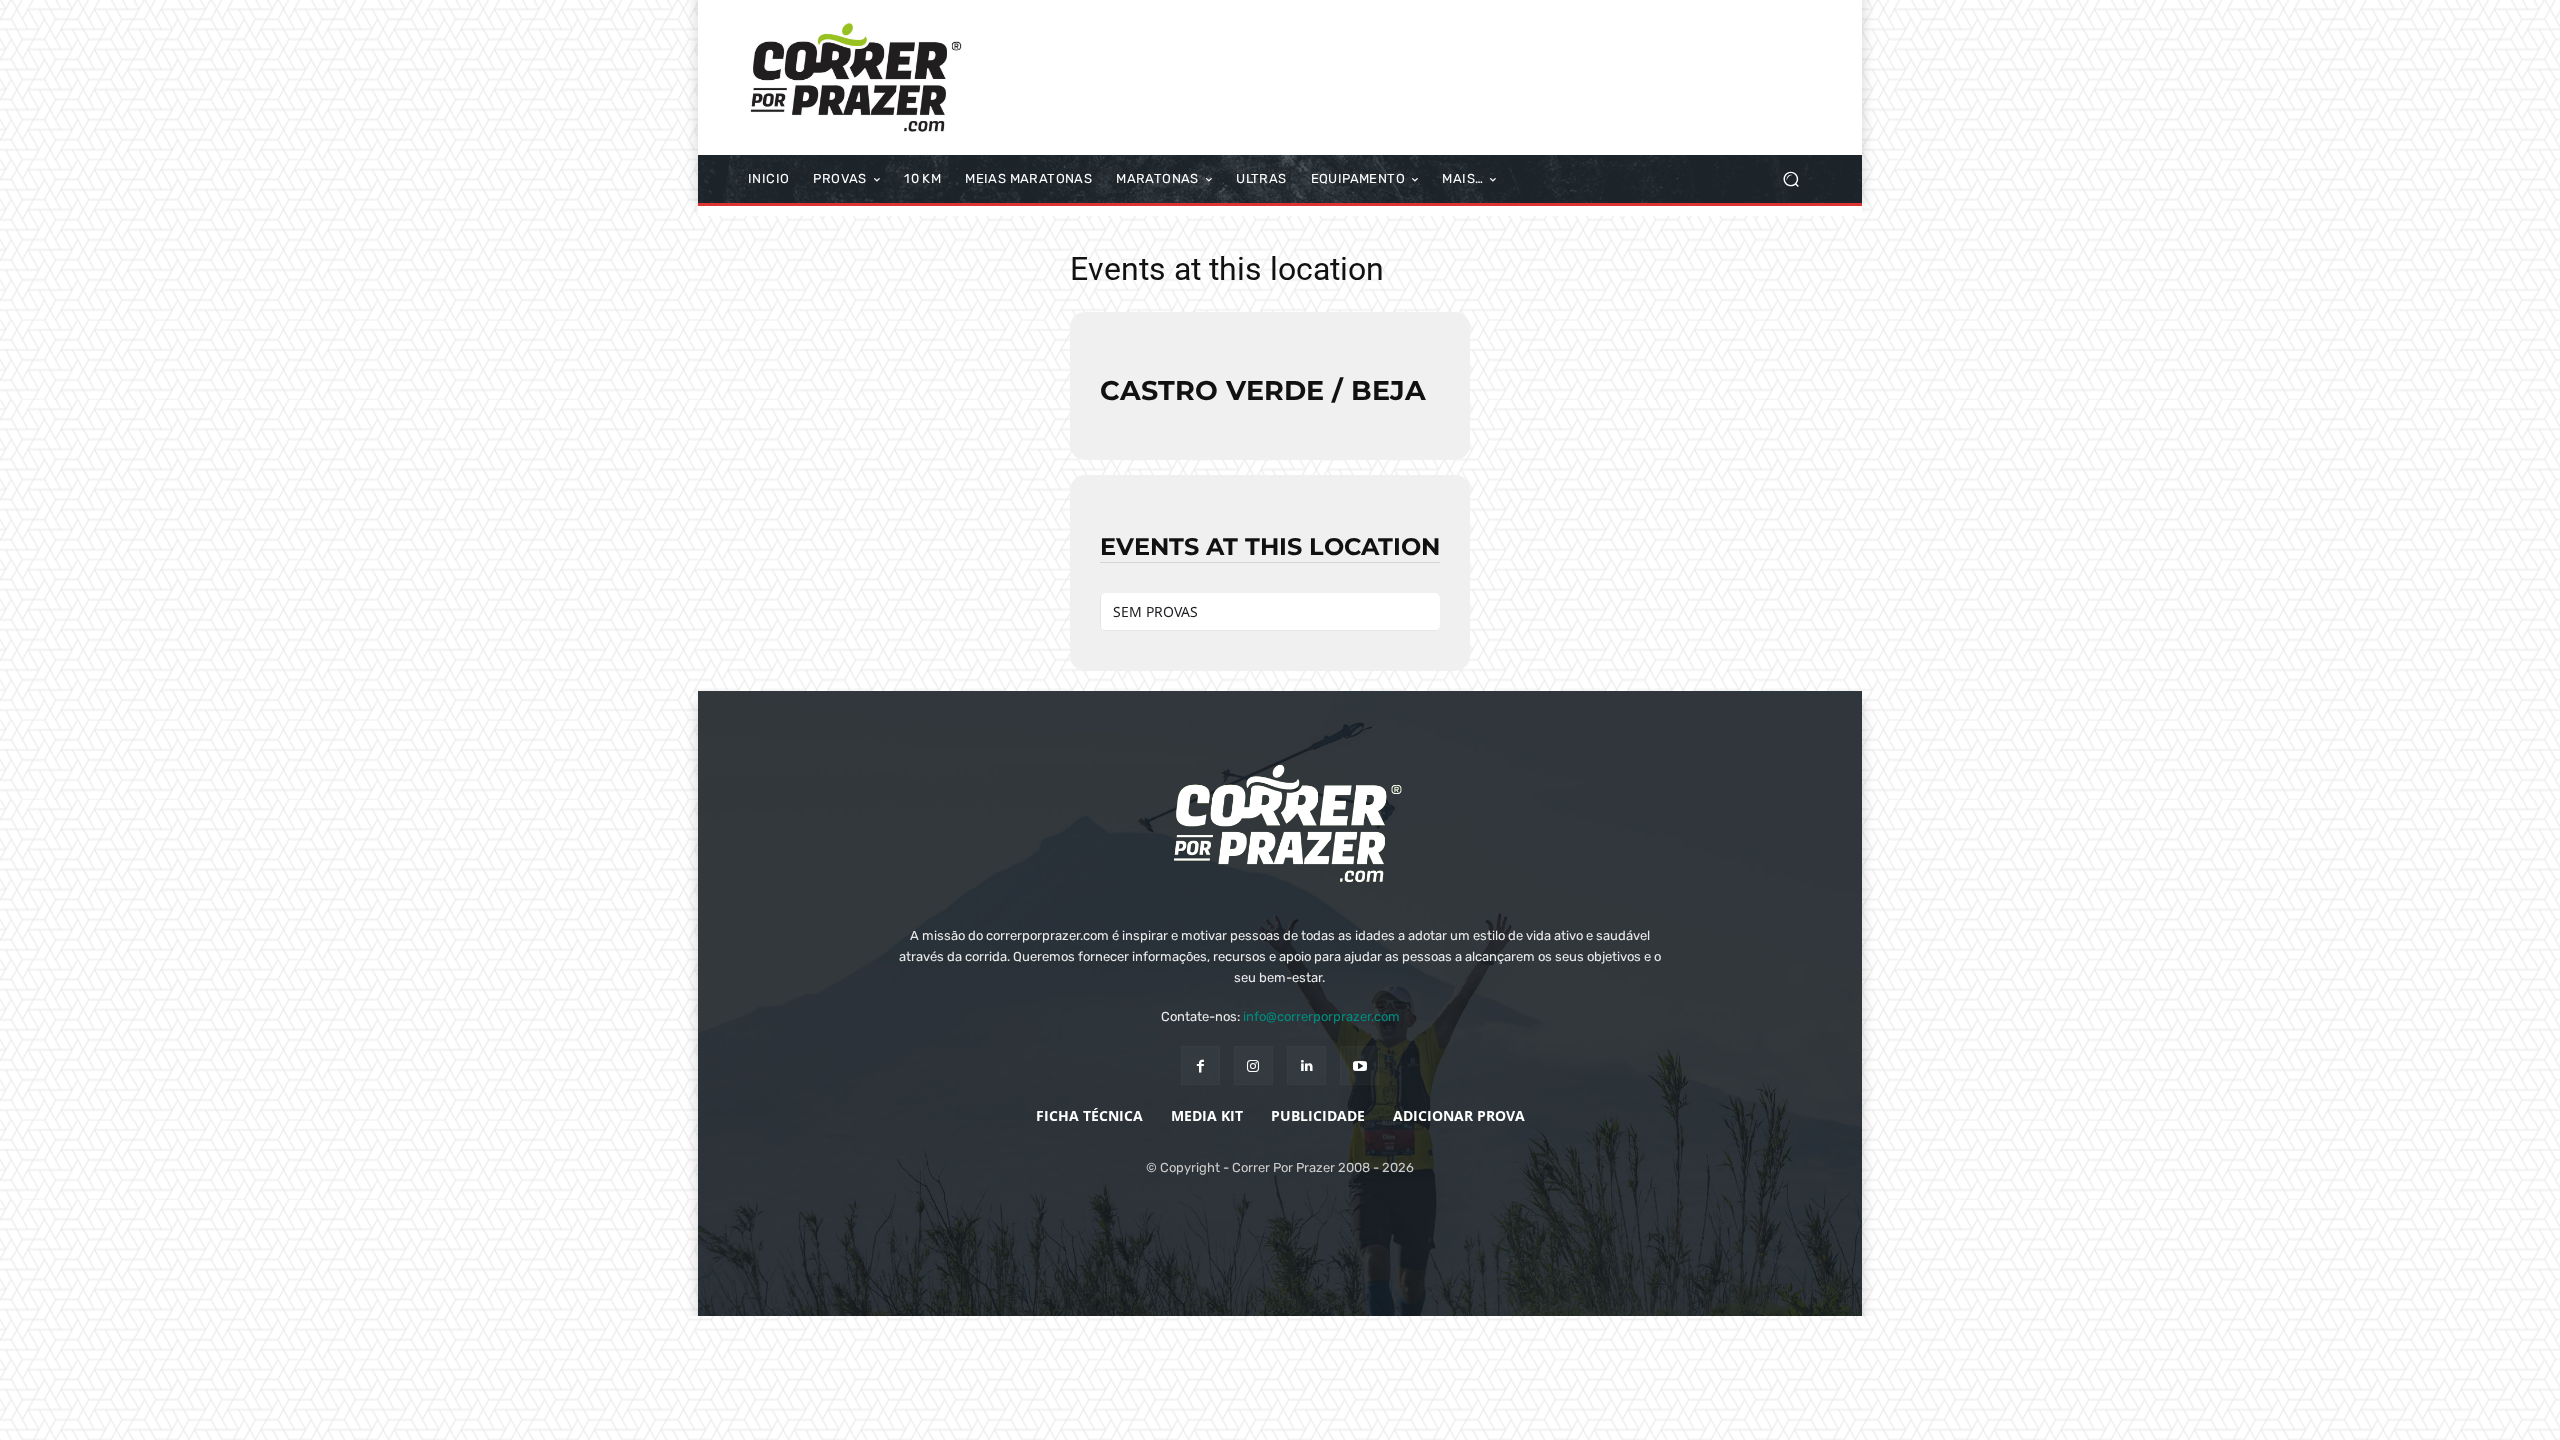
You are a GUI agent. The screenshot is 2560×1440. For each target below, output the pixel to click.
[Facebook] (1200, 1065)
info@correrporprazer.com (1321, 1016)
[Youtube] (1359, 1065)
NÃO (1707, 1409)
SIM (1650, 1409)
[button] (1790, 179)
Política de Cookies (1812, 1409)
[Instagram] (1253, 1065)
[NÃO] (2535, 1410)
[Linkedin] (1306, 1065)
